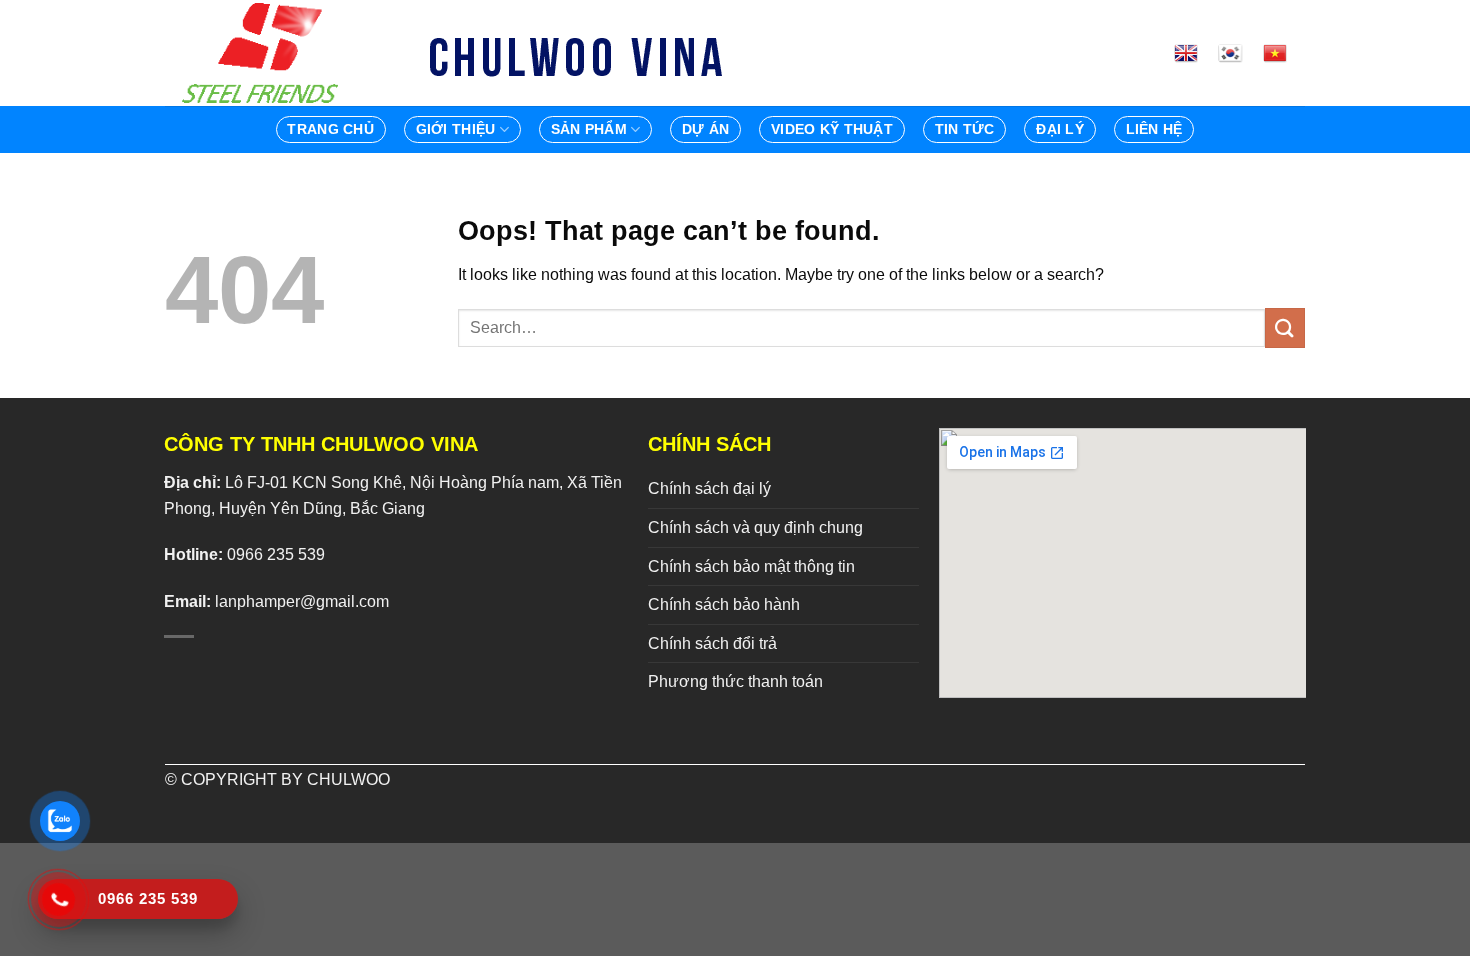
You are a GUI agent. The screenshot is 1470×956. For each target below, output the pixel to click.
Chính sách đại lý (709, 488)
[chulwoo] (265, 53)
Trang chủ (330, 129)
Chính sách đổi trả (712, 643)
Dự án (705, 129)
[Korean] (1238, 53)
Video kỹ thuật (832, 129)
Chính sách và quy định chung (755, 527)
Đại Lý (1060, 129)
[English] (1194, 53)
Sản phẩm (589, 129)
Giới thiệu (456, 129)
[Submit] (1285, 327)
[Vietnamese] (1283, 53)
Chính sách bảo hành (724, 604)
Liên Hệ (1154, 129)
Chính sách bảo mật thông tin (751, 566)
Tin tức (965, 129)
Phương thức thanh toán (735, 681)
